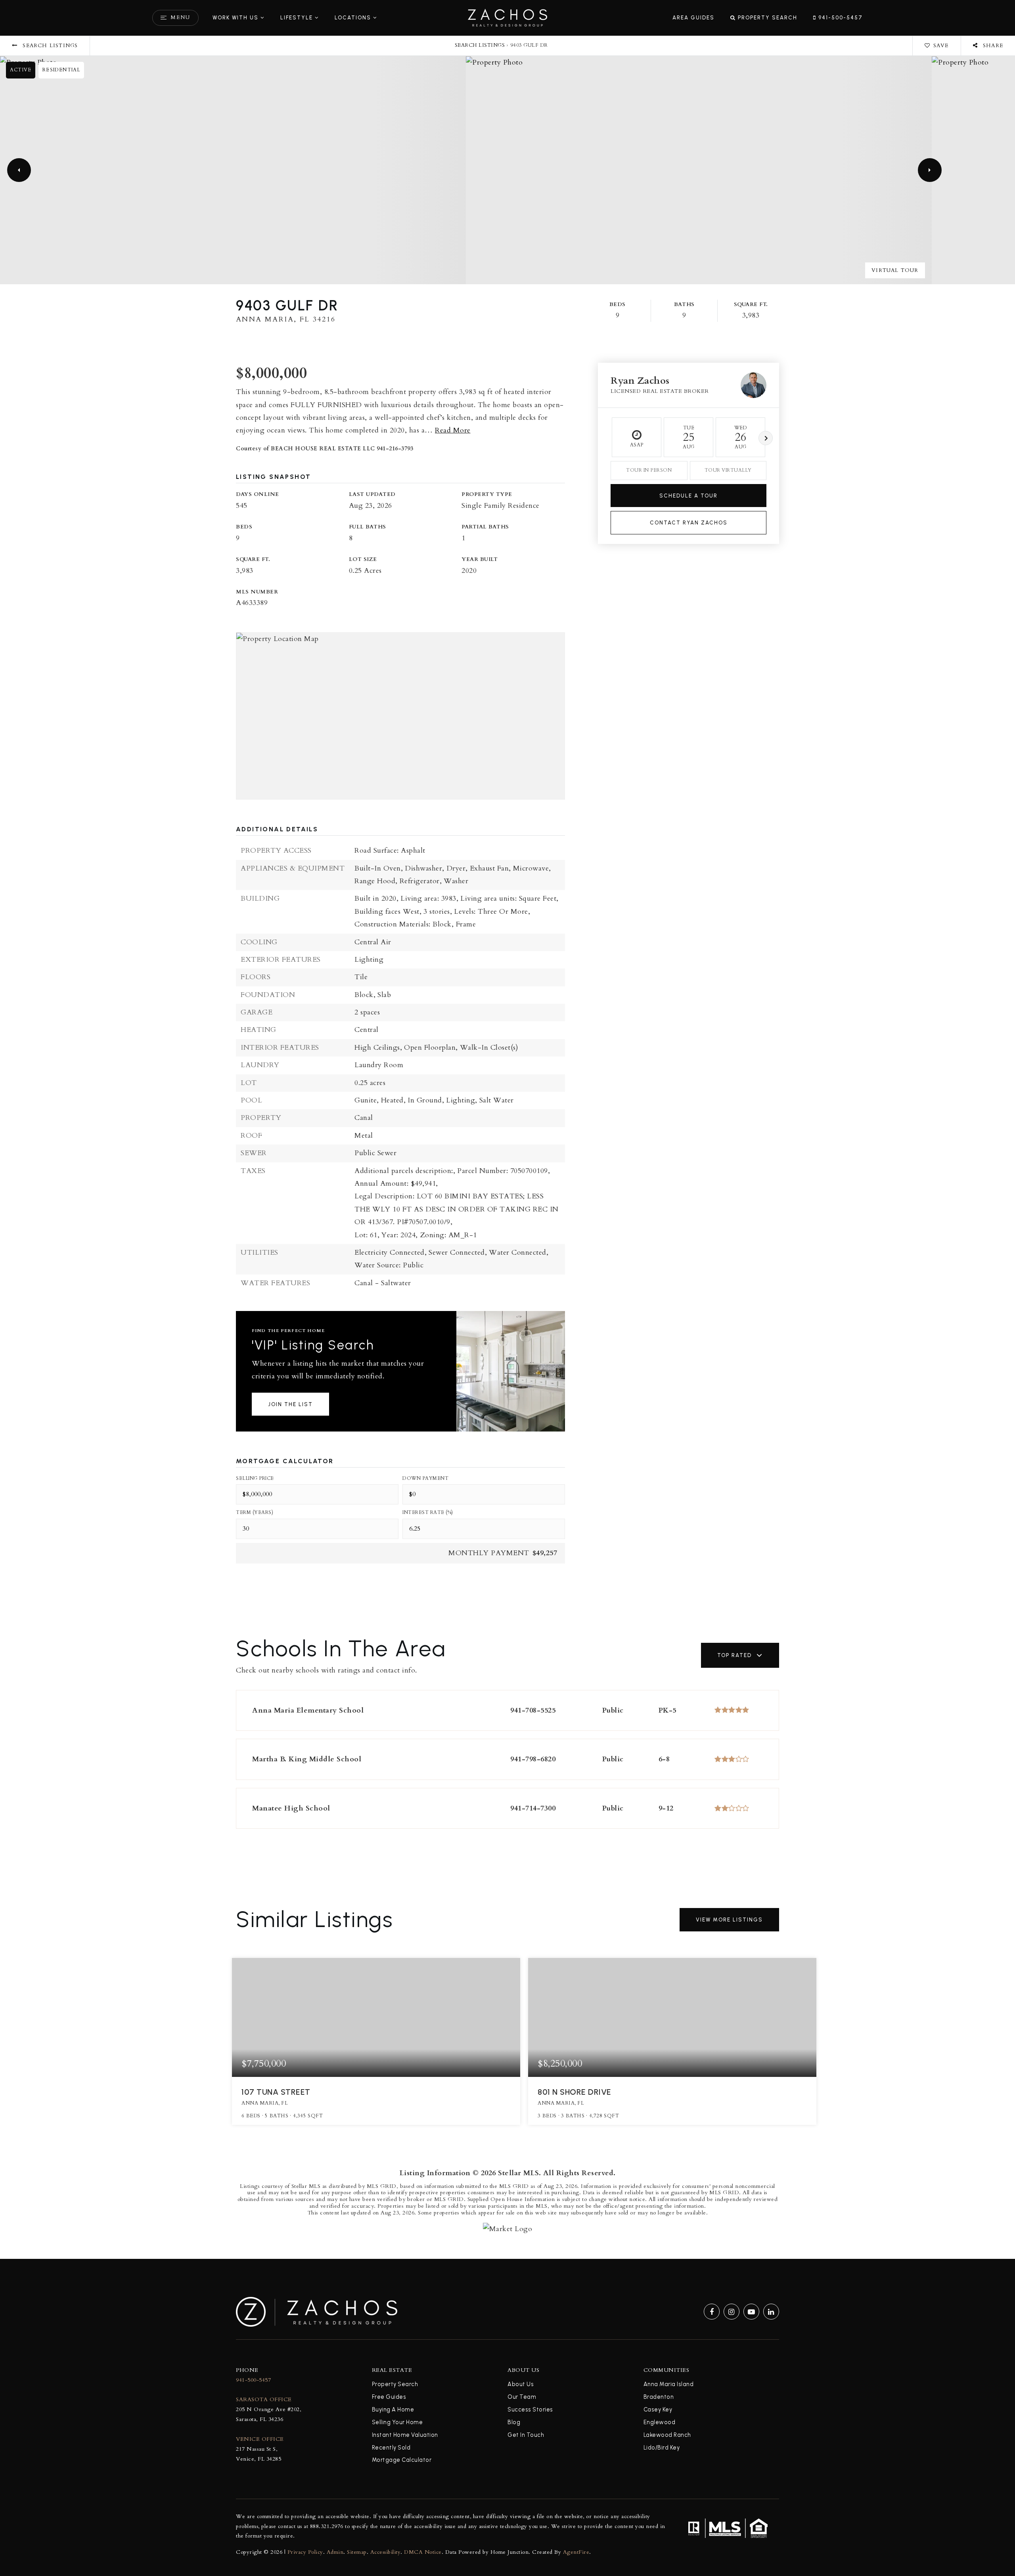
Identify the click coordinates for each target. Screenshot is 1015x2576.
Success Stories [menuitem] (530, 2409)
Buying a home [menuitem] (393, 2409)
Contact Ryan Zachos (689, 522)
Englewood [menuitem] (660, 2422)
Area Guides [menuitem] (693, 17)
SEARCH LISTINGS (480, 45)
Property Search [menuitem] (767, 17)
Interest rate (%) (428, 1512)
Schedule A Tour (688, 496)
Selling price (255, 1478)
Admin (335, 2552)
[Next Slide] (930, 170)
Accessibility (386, 2552)
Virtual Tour (895, 270)
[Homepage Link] (507, 17)
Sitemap (357, 2552)
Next (766, 438)
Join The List (290, 1404)
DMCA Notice (423, 2552)
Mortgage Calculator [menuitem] (402, 2460)
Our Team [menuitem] (522, 2397)
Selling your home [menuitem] (397, 2422)
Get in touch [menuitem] (526, 2435)
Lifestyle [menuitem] (297, 17)
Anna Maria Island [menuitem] (669, 2384)
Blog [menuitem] (514, 2422)
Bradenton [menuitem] (659, 2397)
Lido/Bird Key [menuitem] (662, 2448)
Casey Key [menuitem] (658, 2409)
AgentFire (576, 2552)
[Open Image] (233, 170)
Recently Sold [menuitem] (391, 2448)
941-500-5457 (253, 2380)
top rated (734, 1655)
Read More (453, 430)
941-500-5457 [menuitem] (840, 17)
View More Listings (729, 1920)
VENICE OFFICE (260, 2439)
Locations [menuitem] (353, 17)
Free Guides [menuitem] (389, 2397)
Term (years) (255, 1512)
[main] (507, 1129)
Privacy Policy (305, 2552)
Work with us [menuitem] (236, 17)
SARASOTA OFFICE (264, 2399)
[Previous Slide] (19, 170)
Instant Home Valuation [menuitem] (405, 2435)
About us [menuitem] (521, 2384)
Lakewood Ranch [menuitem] (667, 2435)
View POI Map (401, 716)
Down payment (425, 1478)
